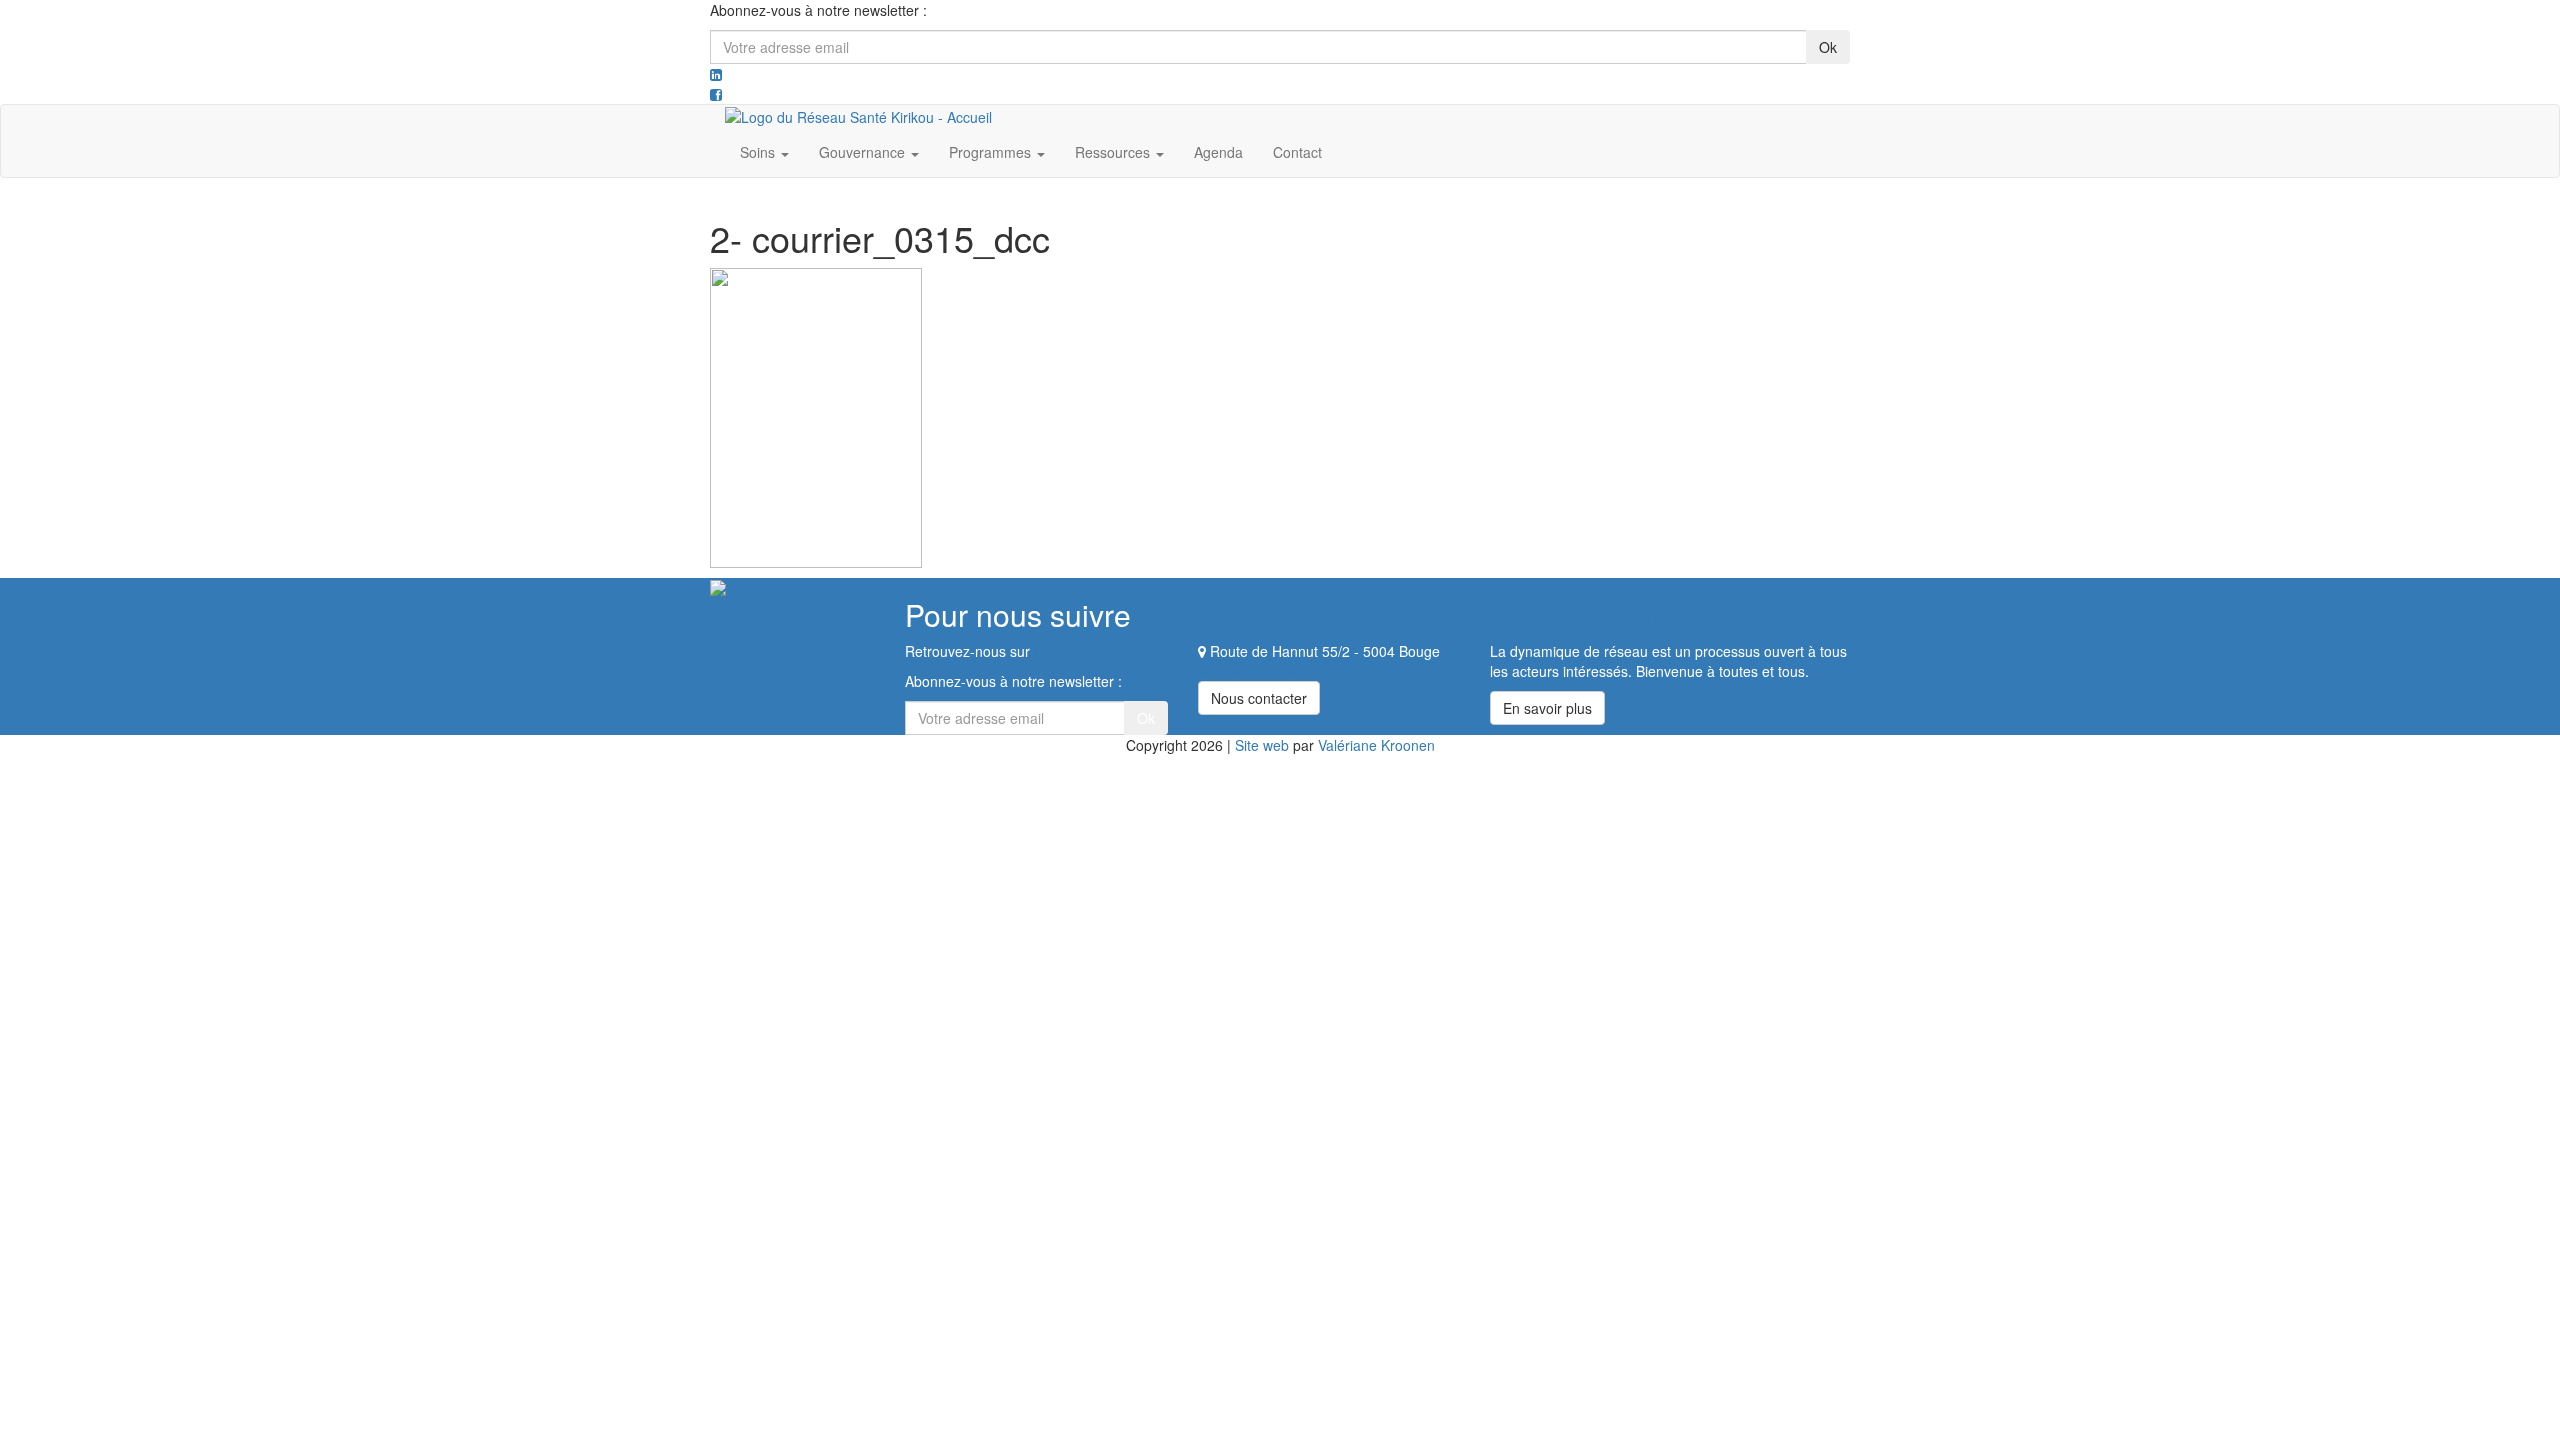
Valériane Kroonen (1376, 745)
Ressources (1114, 152)
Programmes (992, 152)
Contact (1297, 152)
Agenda (1218, 152)
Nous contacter (1259, 698)
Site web (1262, 745)
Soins (759, 152)
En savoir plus (1547, 708)
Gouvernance (864, 152)
